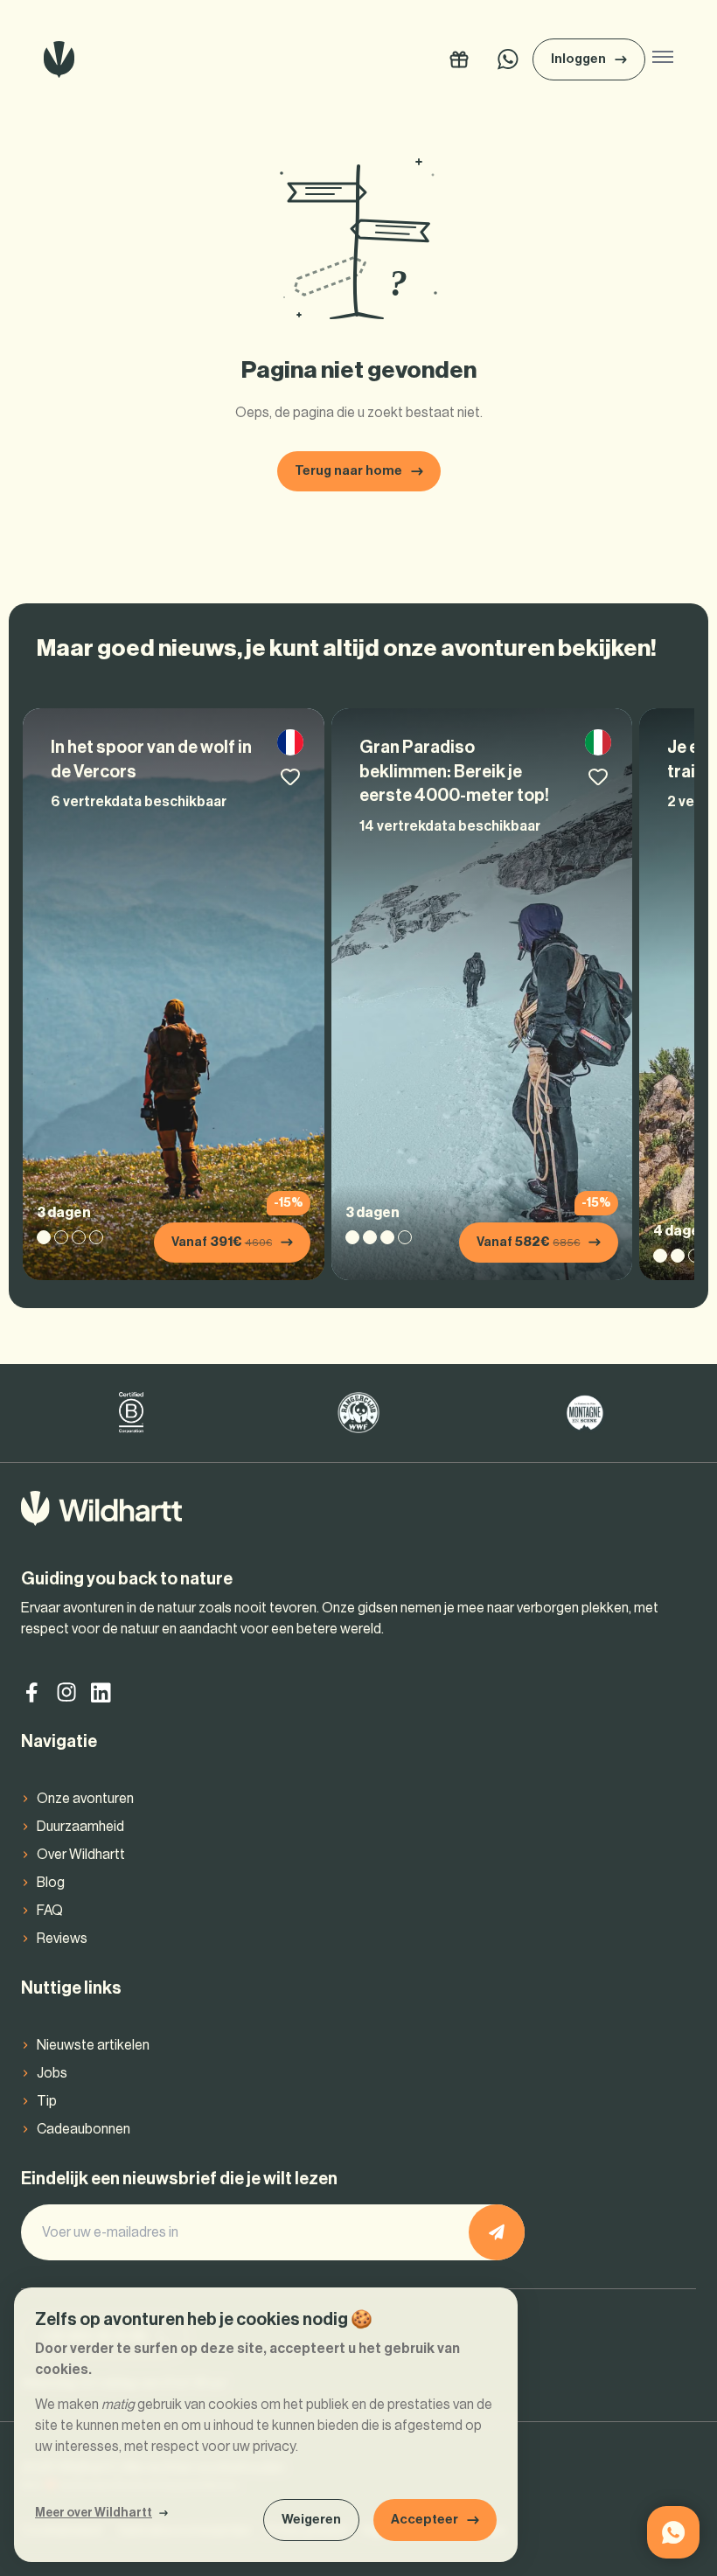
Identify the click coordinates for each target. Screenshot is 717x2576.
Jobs (52, 2073)
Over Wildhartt (81, 1855)
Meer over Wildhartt (94, 2513)
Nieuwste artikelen (93, 2045)
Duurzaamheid (80, 1827)
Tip (47, 2101)
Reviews (62, 1939)
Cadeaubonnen (84, 2129)
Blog (51, 1883)
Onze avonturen (85, 1799)
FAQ (50, 1911)
